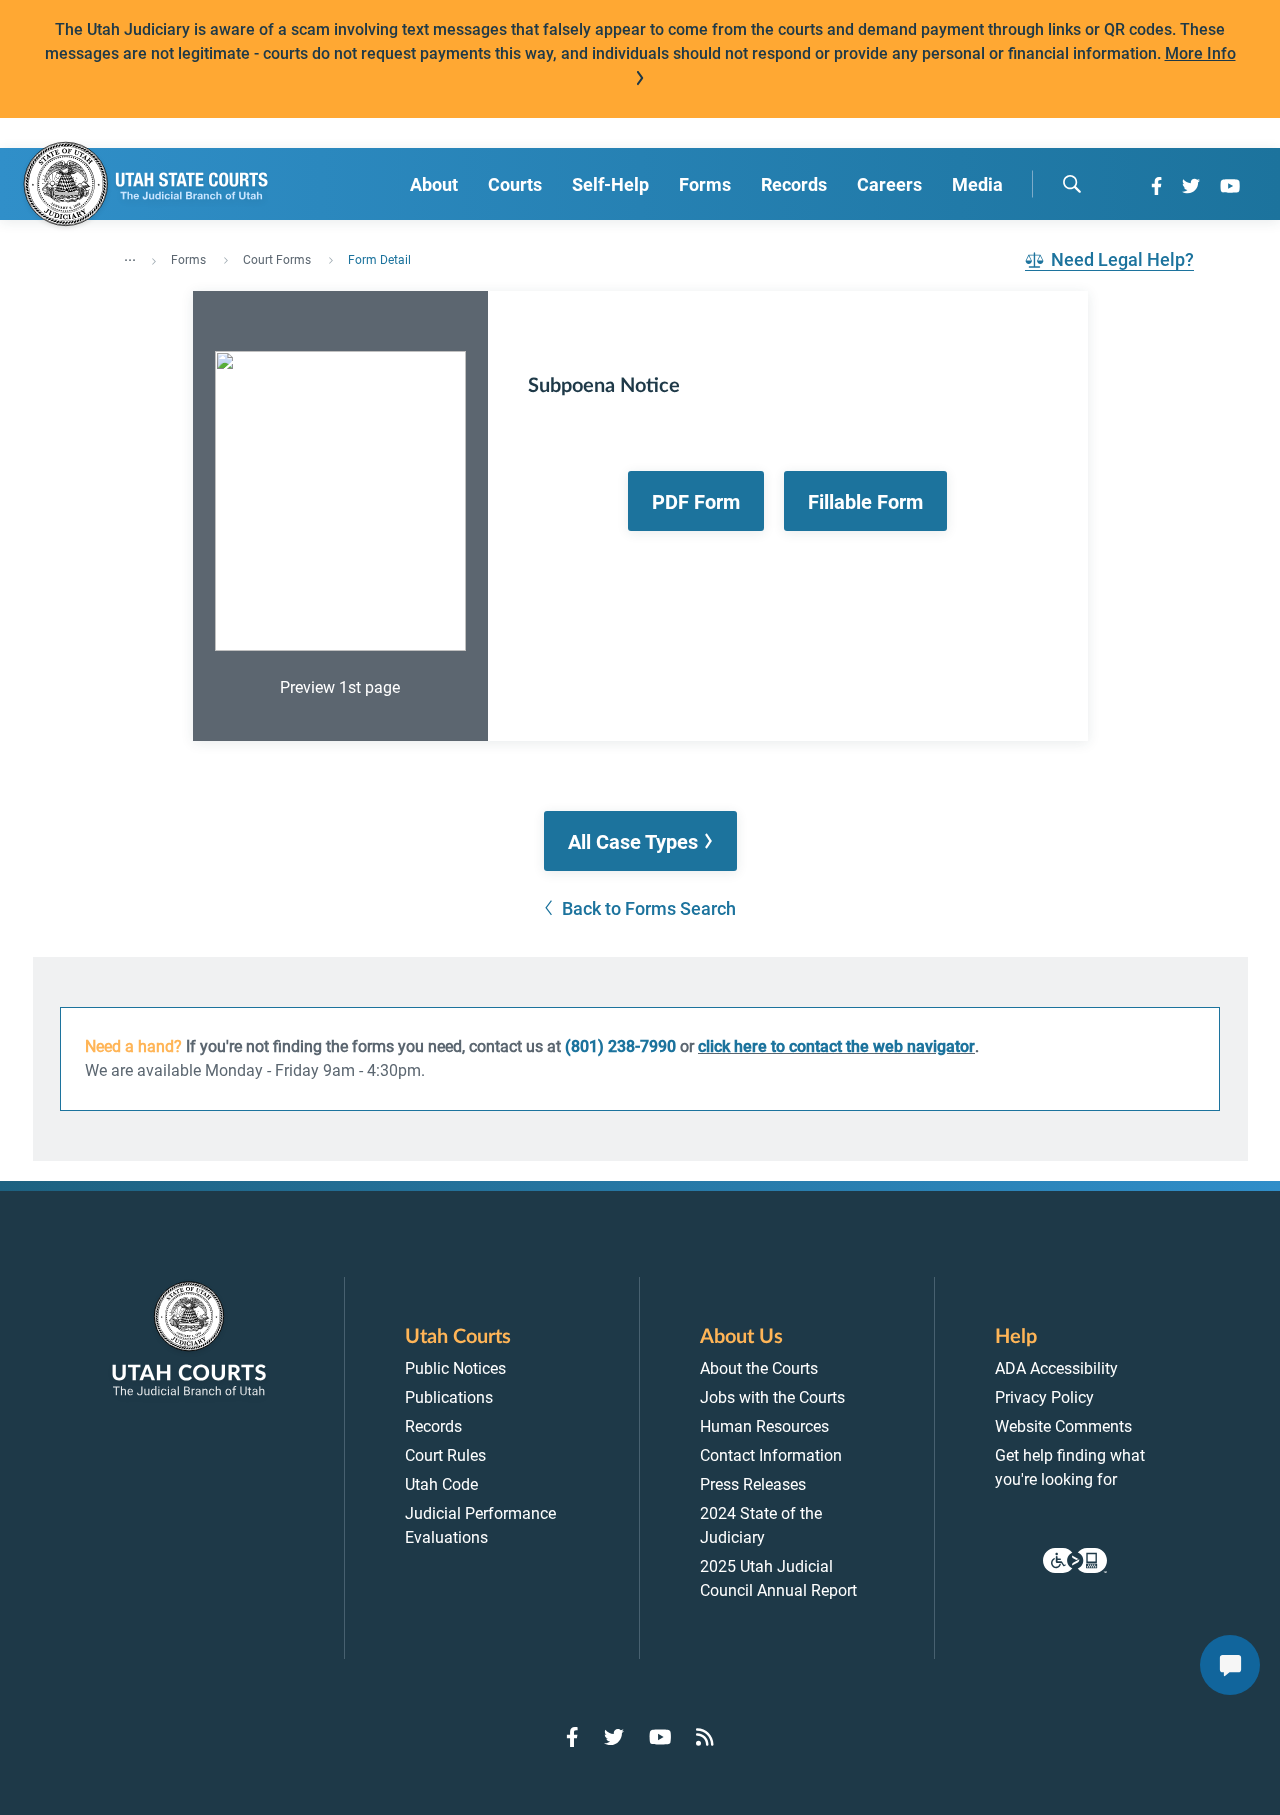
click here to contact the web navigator (836, 1046)
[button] (640, 841)
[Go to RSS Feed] (705, 1737)
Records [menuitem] (794, 184)
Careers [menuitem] (889, 184)
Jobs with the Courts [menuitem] (772, 1397)
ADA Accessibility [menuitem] (1056, 1368)
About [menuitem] (434, 184)
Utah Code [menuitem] (441, 1484)
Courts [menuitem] (515, 184)
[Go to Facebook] (1156, 186)
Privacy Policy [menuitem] (1044, 1397)
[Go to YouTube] (1230, 186)
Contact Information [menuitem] (771, 1455)
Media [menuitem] (977, 184)
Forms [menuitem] (705, 184)
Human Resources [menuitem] (764, 1426)
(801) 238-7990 (620, 1046)
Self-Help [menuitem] (610, 184)
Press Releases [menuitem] (753, 1484)
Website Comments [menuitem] (1063, 1426)
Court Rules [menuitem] (445, 1455)
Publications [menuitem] (449, 1397)
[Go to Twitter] (1191, 186)
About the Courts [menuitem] (759, 1368)
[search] (1072, 184)
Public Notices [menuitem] (455, 1368)
